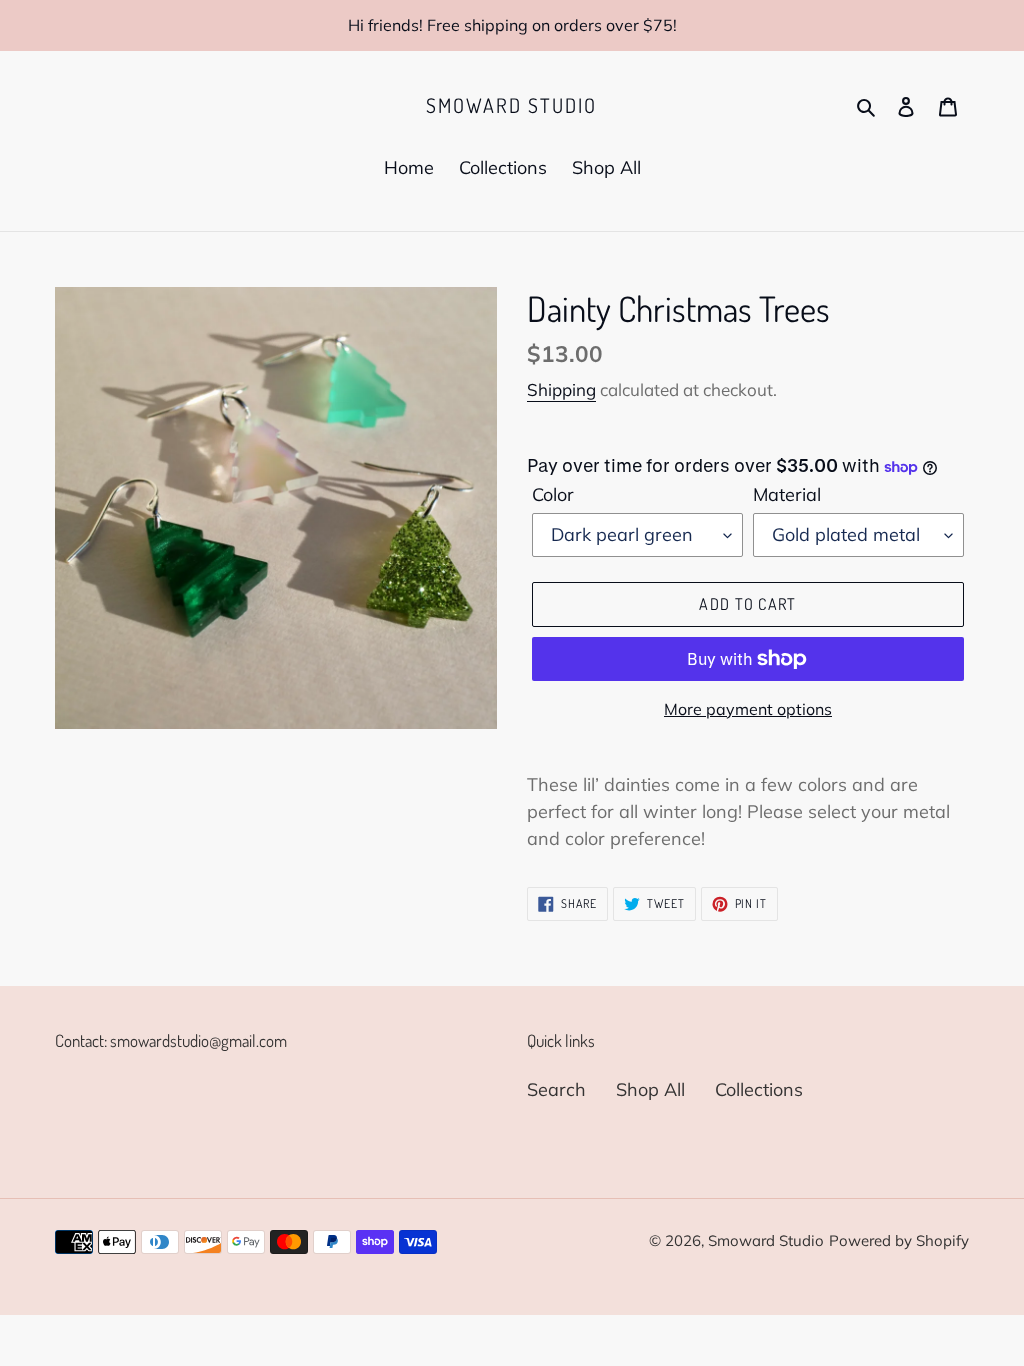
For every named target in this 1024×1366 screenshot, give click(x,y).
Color (553, 494)
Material (787, 494)
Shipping (561, 389)
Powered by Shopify (899, 1240)
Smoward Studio (511, 105)
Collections (759, 1089)
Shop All (650, 1089)
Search (556, 1089)
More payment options (748, 709)
